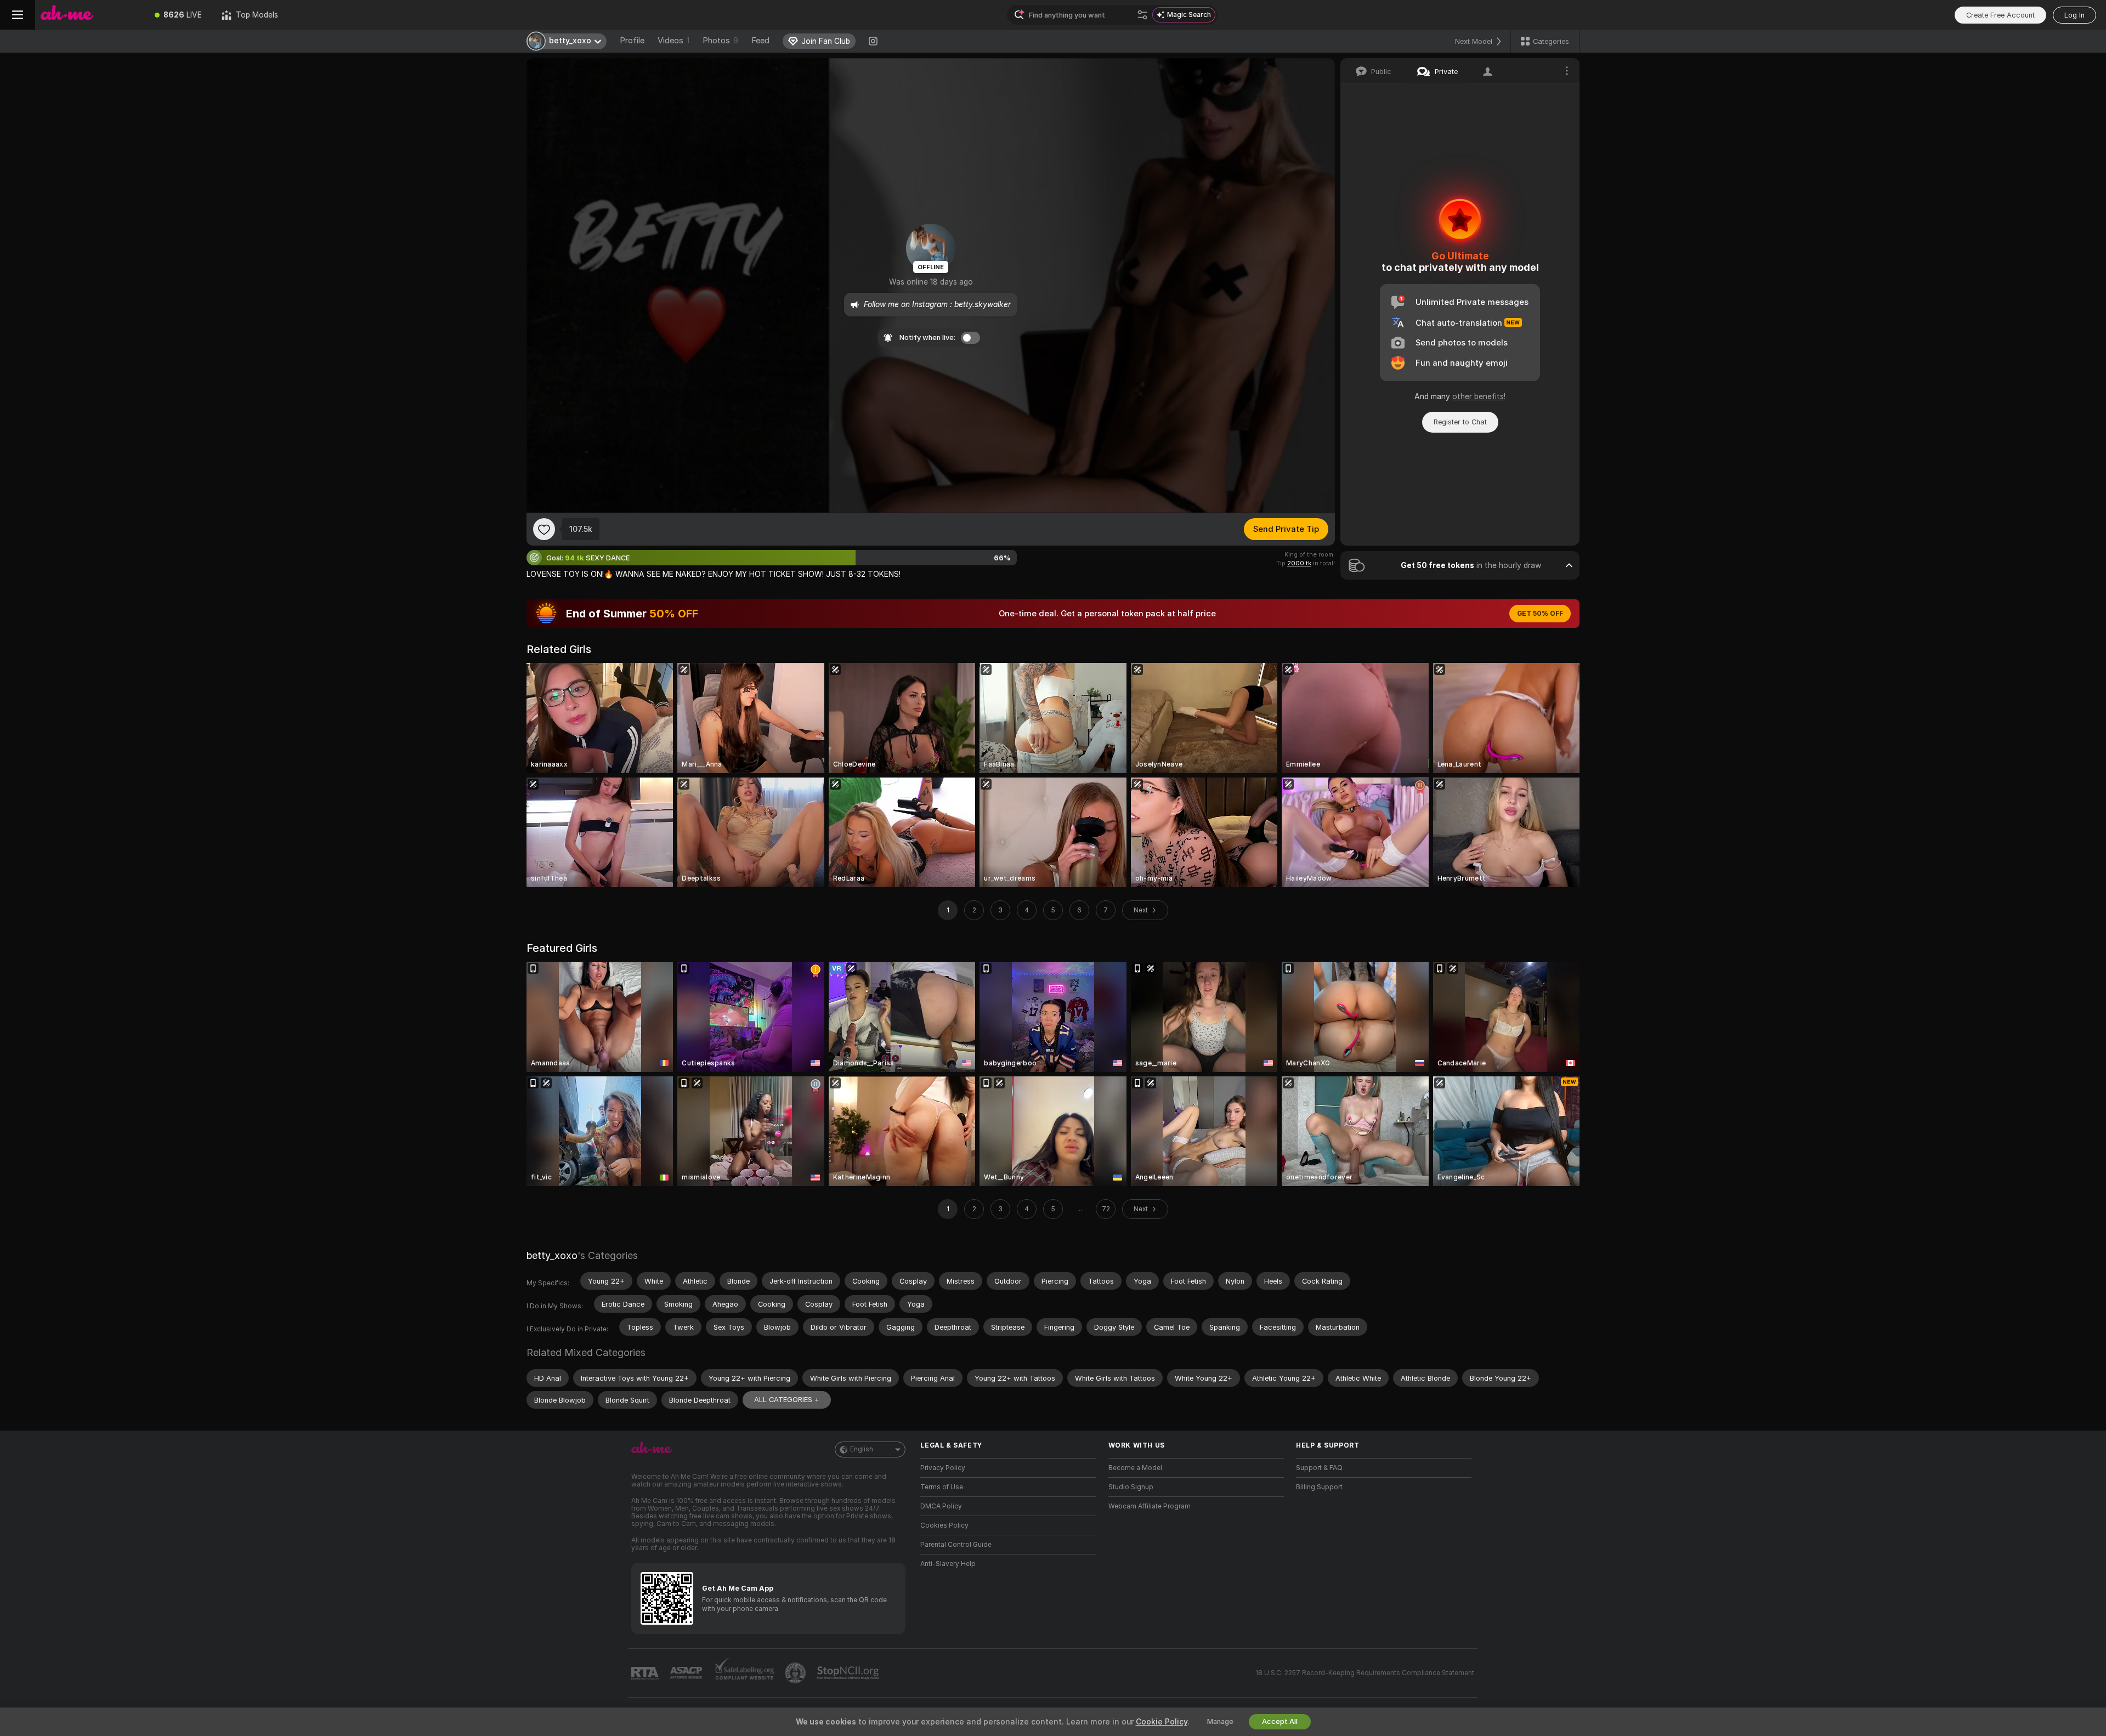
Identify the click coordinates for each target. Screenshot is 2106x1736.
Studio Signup (1131, 1487)
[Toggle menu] (18, 15)
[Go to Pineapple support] (796, 1673)
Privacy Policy (943, 1468)
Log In (2074, 15)
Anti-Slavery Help (948, 1564)
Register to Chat (1460, 422)
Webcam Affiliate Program (1150, 1506)
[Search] (1142, 15)
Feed (760, 41)
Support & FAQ (1319, 1468)
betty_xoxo (552, 1255)
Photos (720, 41)
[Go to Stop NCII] (849, 1673)
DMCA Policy (941, 1506)
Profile (632, 41)
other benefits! (1479, 396)
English (862, 1449)
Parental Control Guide (956, 1545)
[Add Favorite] (544, 529)
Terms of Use (942, 1487)
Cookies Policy (944, 1525)
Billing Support (1319, 1487)
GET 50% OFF (1540, 614)
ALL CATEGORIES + (787, 1400)
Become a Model (1135, 1468)
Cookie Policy (1162, 1722)
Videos (673, 41)
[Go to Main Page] (90, 15)
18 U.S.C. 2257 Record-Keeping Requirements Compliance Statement (1365, 1673)
